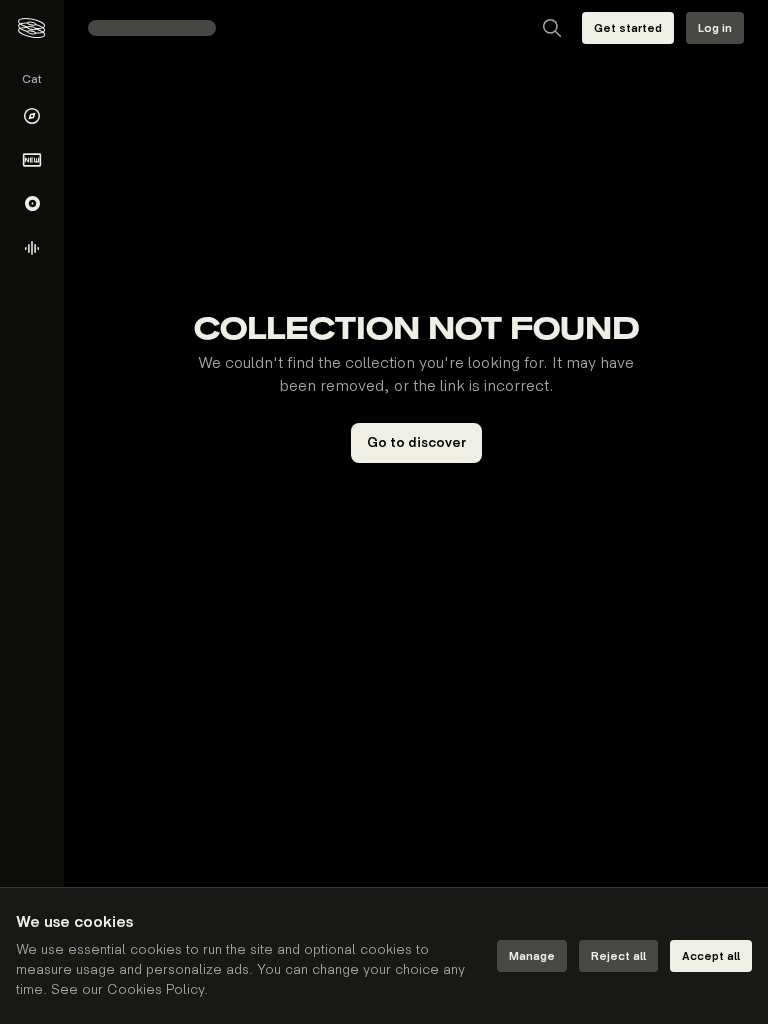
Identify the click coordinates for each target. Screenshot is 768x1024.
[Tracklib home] (31, 28)
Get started (628, 28)
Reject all (618, 956)
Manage (532, 956)
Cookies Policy (155, 989)
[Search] (552, 28)
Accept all (711, 956)
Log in (715, 28)
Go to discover (416, 442)
